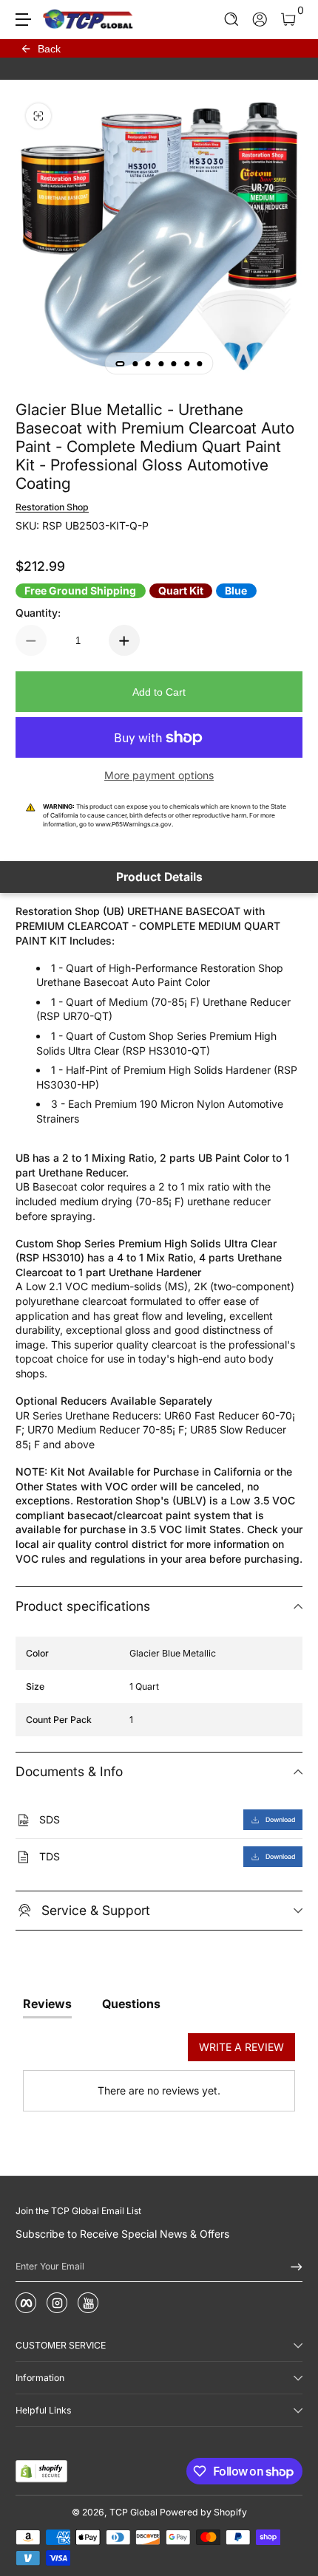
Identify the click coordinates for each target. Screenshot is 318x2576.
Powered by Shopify (203, 2512)
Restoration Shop (52, 507)
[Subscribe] (291, 2267)
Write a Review (241, 2047)
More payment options (159, 775)
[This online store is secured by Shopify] (41, 2471)
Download (280, 1820)
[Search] (232, 20)
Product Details (159, 877)
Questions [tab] (131, 2004)
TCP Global (133, 2512)
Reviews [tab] (47, 2004)
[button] (232, 20)
